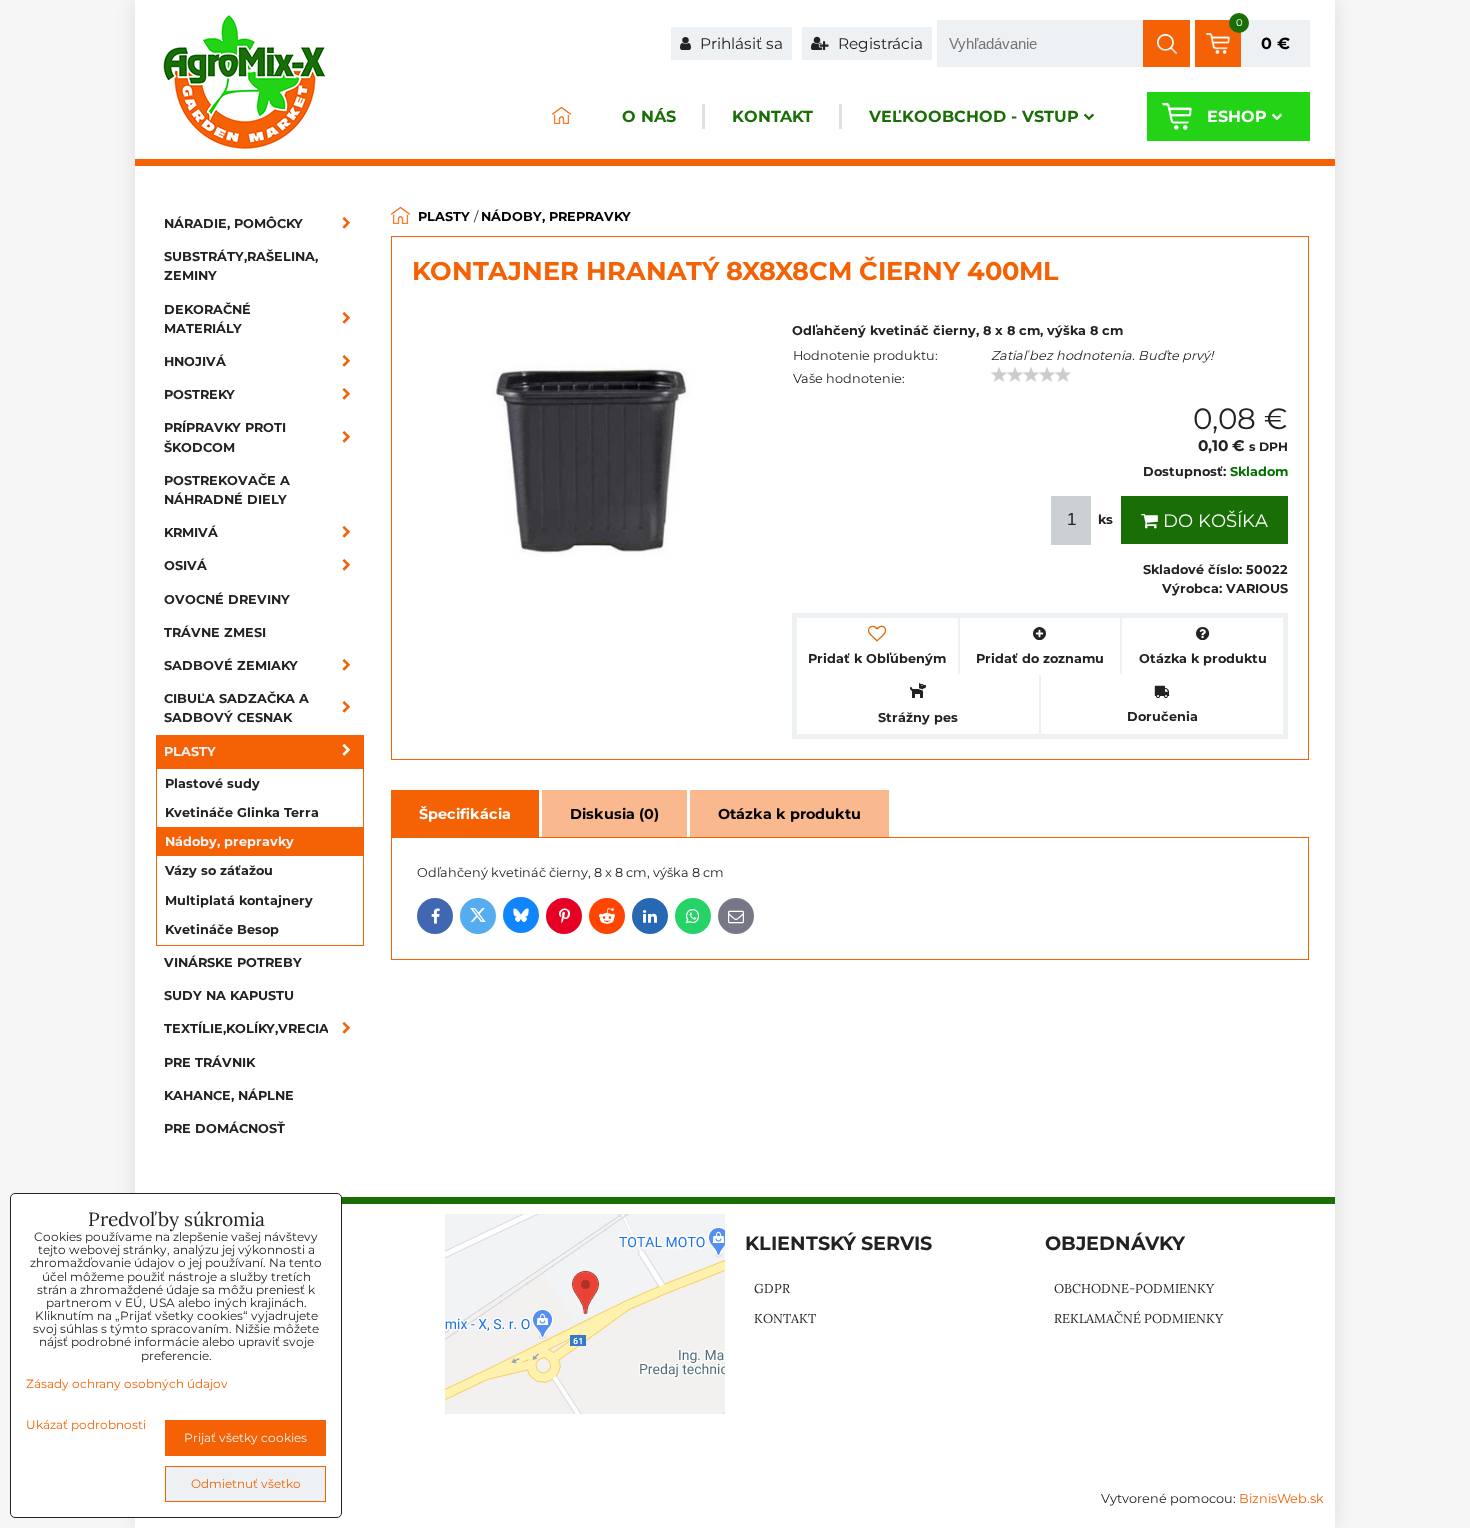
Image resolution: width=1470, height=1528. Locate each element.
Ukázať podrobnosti (86, 1424)
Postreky (199, 394)
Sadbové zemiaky (231, 665)
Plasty (190, 751)
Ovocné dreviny (227, 599)
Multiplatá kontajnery (239, 900)
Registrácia (878, 43)
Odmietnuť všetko (246, 1483)
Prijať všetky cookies (245, 1437)
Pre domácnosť (224, 1128)
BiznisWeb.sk (1281, 1498)
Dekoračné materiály (207, 319)
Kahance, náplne (229, 1095)
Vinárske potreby (233, 962)
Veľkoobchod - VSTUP (974, 116)
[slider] (1031, 375)
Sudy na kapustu (229, 995)
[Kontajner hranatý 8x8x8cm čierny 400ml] (592, 463)
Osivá (185, 565)
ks (1105, 519)
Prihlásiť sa (739, 43)
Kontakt (772, 116)
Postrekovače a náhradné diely (227, 490)
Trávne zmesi (215, 632)
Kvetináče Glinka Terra (242, 812)
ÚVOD (561, 116)
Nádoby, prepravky (229, 841)
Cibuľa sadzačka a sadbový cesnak (236, 708)
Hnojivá (195, 361)
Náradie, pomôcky (233, 223)
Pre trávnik (209, 1062)
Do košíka (1213, 521)
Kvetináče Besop (222, 929)
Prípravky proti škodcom (225, 437)
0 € (1275, 43)
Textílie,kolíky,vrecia (246, 1028)
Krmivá (191, 532)
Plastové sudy (212, 783)
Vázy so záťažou (219, 870)
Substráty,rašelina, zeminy (241, 266)
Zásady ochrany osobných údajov (127, 1383)
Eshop (1237, 116)
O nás (649, 116)
